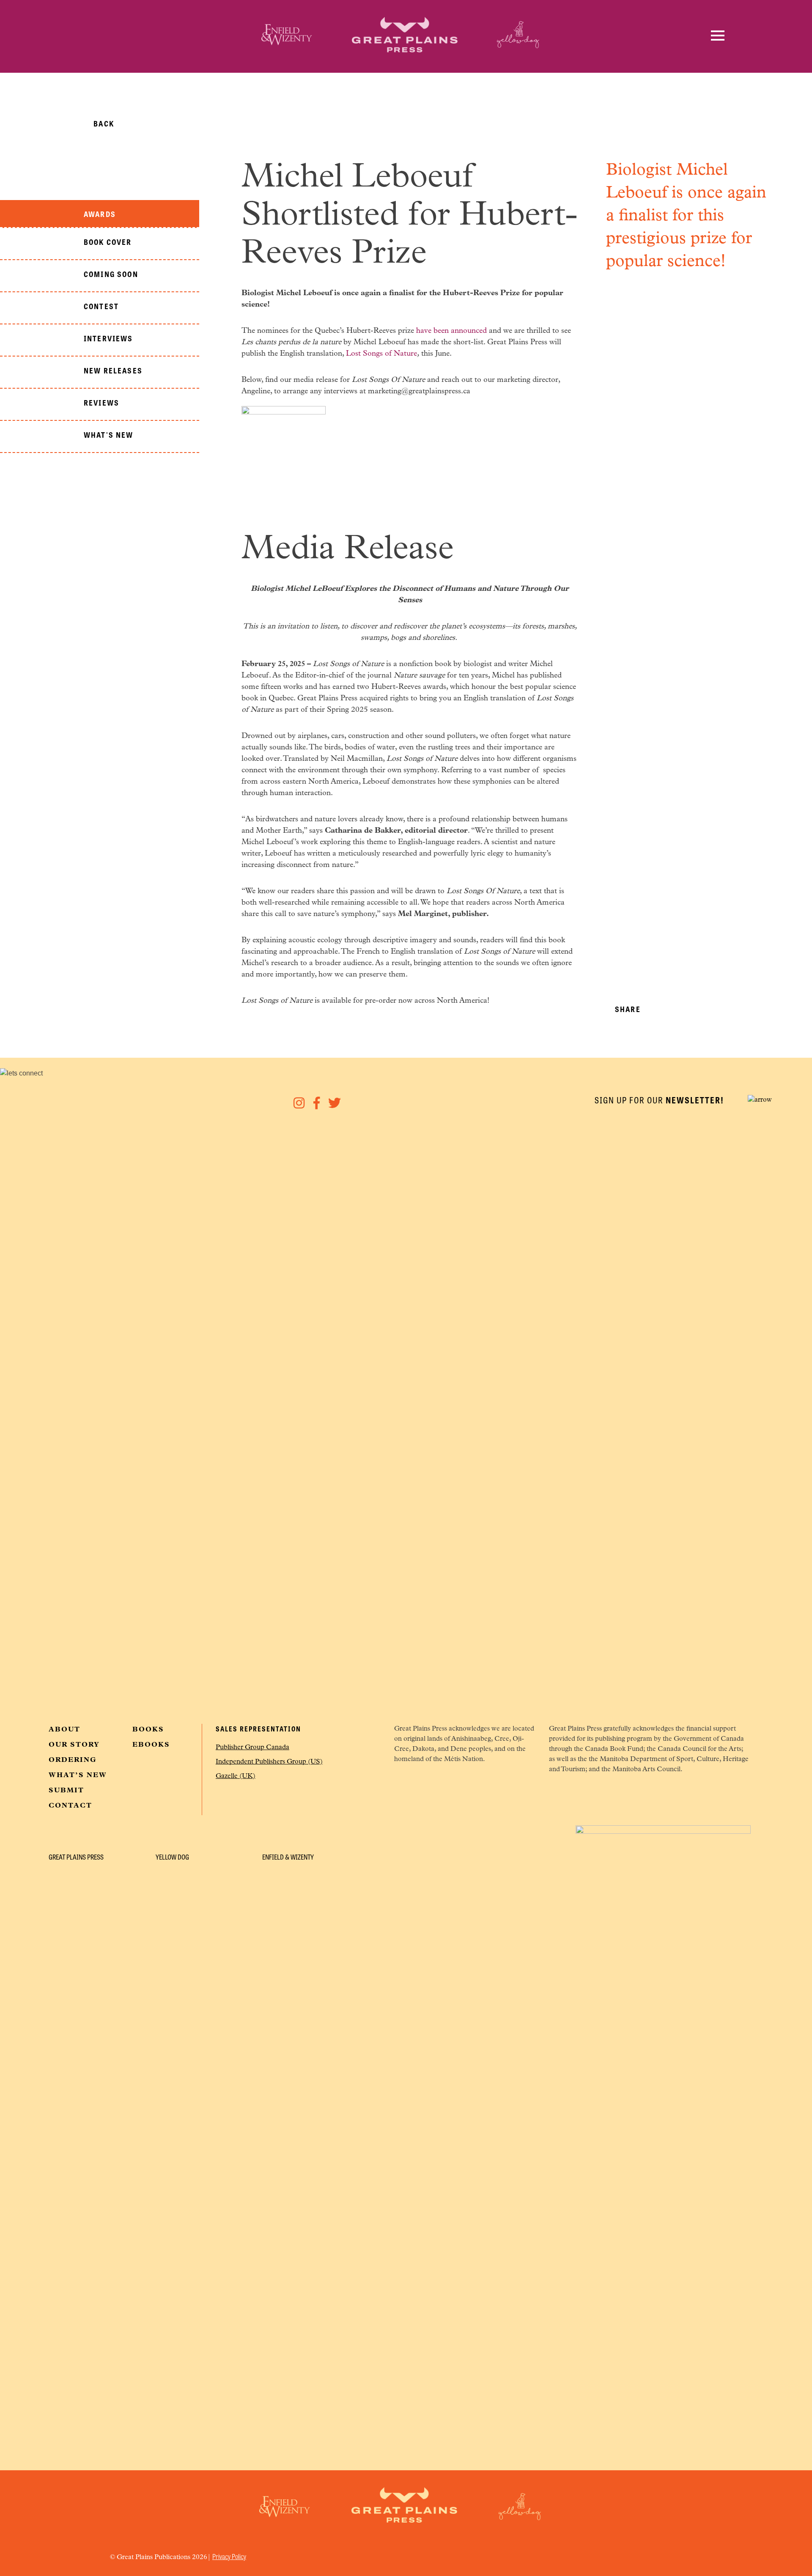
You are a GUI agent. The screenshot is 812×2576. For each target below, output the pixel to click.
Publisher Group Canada (252, 1748)
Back (104, 123)
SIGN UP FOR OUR (659, 1100)
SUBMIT (66, 1791)
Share (628, 1009)
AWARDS (100, 214)
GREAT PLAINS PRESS (76, 1857)
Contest (101, 306)
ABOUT (64, 1730)
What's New (109, 434)
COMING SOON (111, 274)
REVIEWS (101, 402)
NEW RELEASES (113, 370)
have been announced (451, 331)
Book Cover (108, 241)
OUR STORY (74, 1745)
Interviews (108, 338)
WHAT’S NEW (78, 1775)
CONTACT (70, 1806)
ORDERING (73, 1760)
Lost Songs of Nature (381, 354)
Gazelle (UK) (236, 1776)
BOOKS (148, 1730)
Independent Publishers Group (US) (269, 1762)
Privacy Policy (229, 2556)
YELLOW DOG (172, 1857)
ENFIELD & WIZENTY (288, 1857)
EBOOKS (151, 1745)
